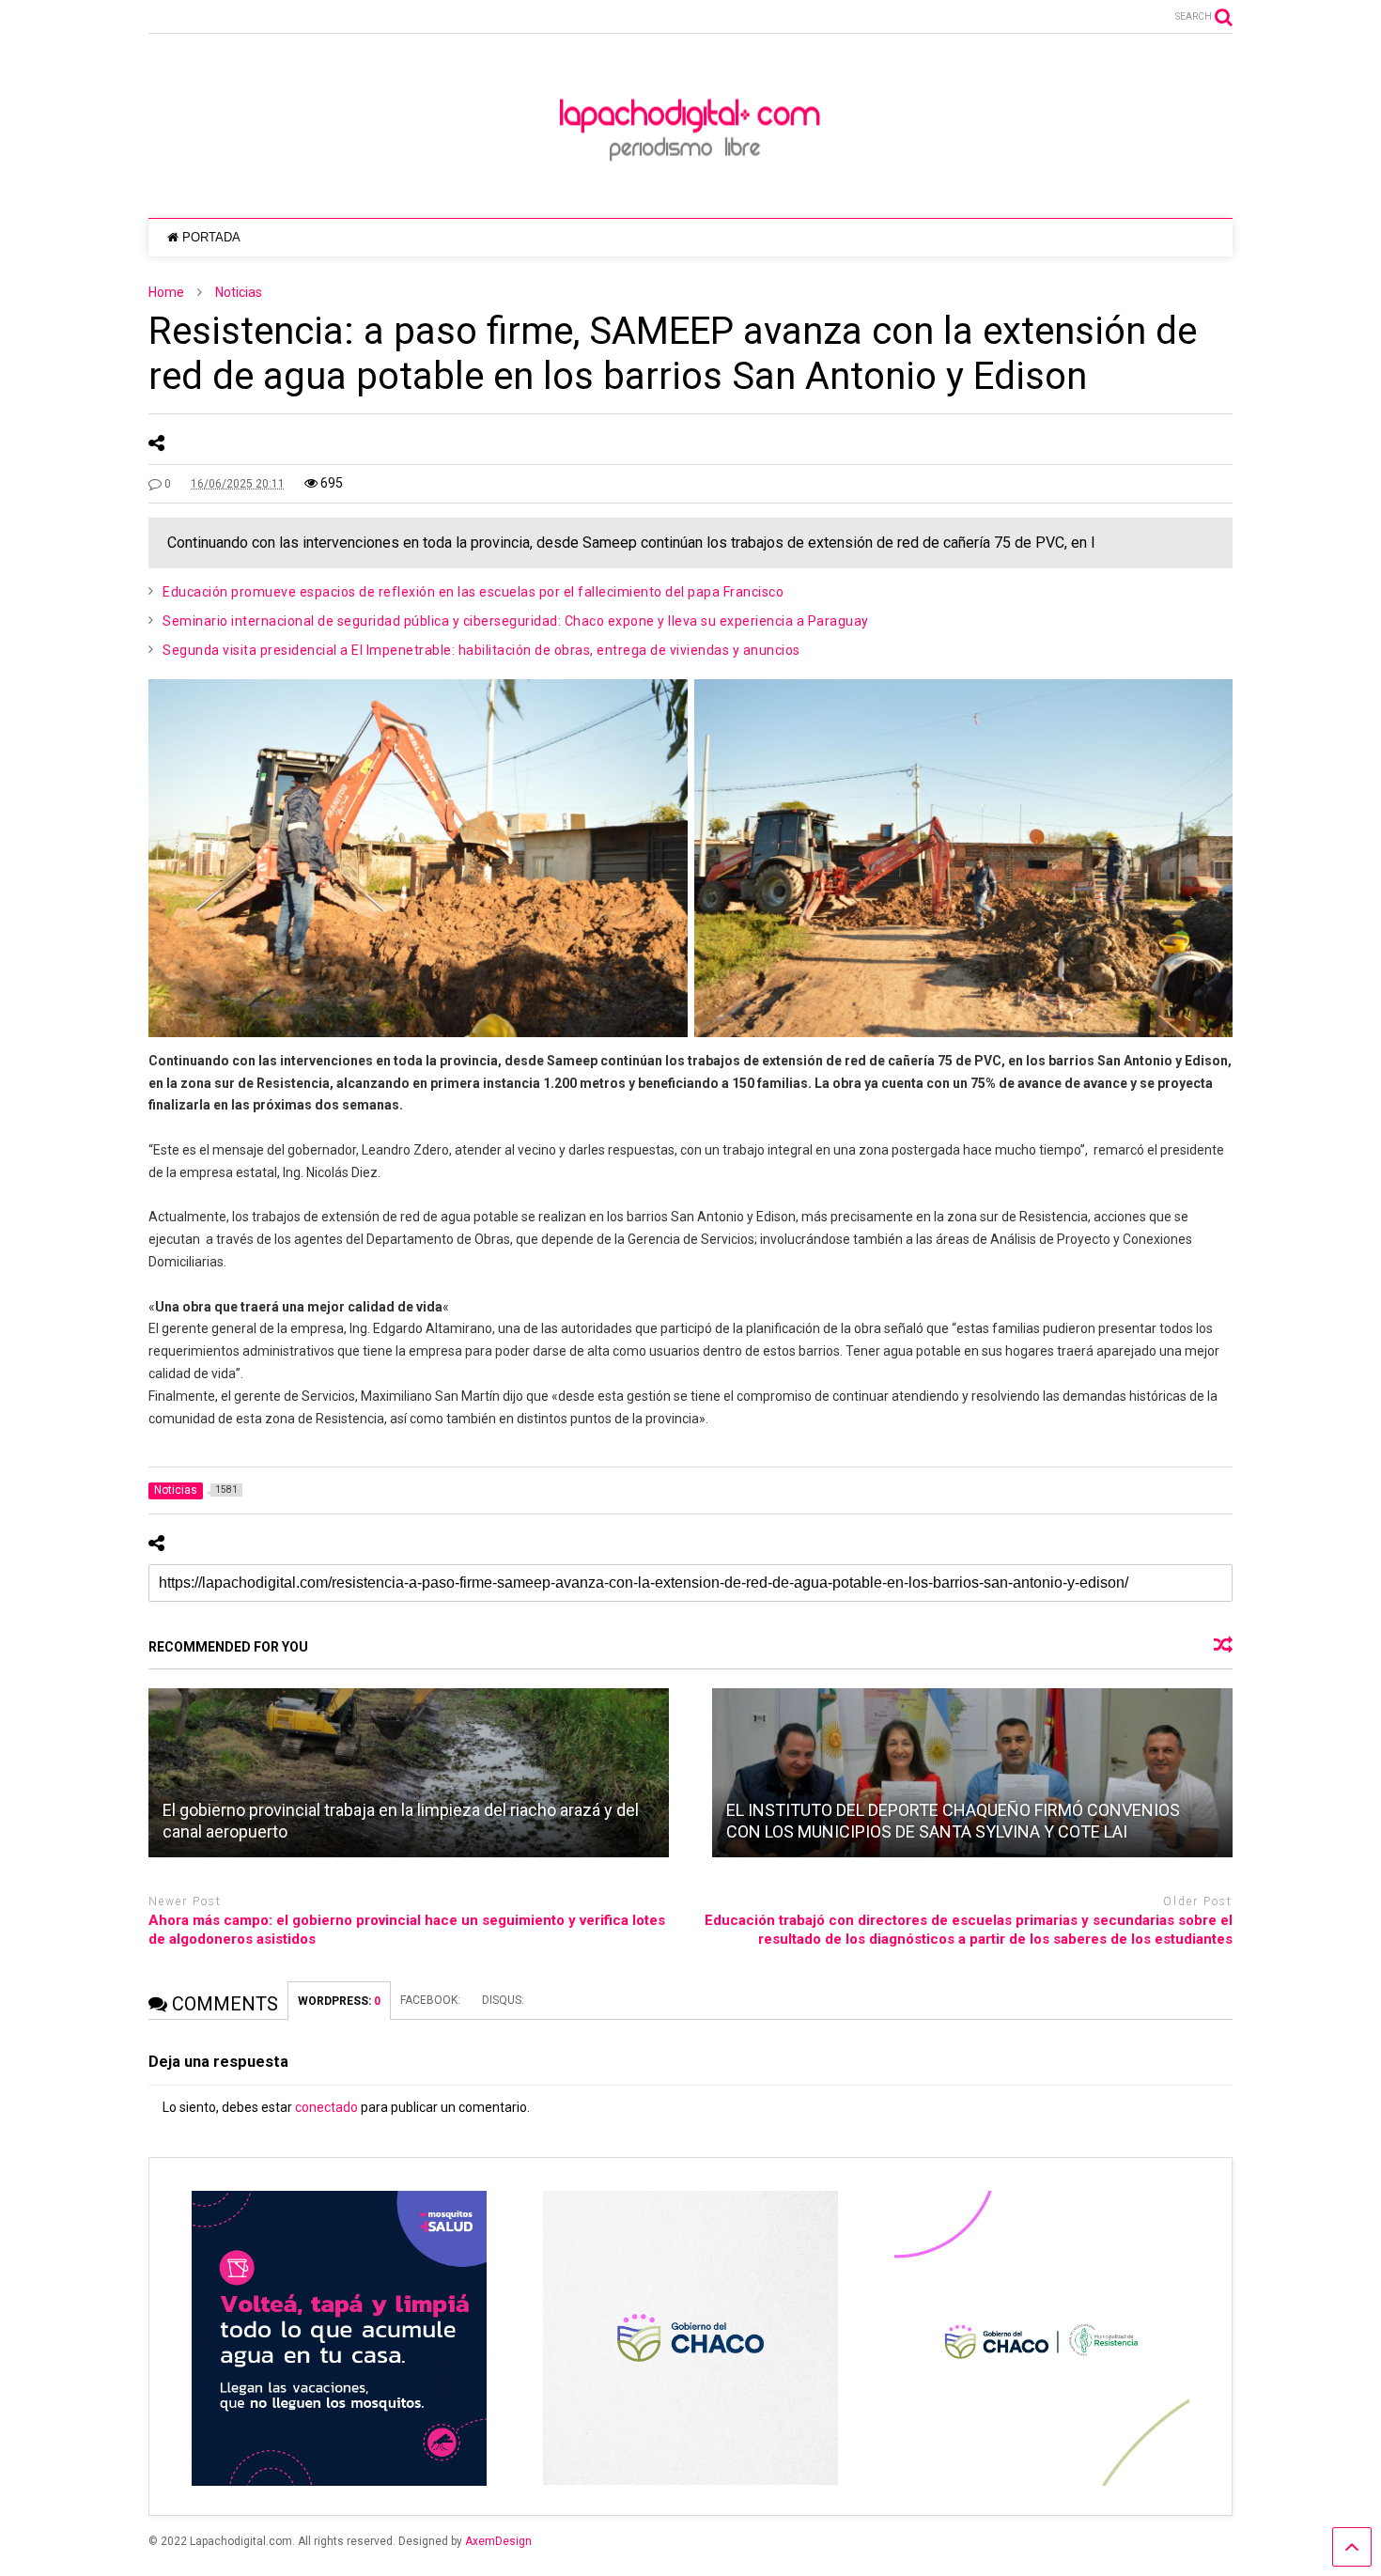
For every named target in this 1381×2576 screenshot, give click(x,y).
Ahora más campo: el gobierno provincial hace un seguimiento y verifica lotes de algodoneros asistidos (407, 1930)
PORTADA (211, 237)
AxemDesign (498, 2541)
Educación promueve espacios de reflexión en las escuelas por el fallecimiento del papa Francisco (473, 592)
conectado (326, 2107)
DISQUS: (503, 2000)
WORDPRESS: (339, 2001)
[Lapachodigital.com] (690, 185)
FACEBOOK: (432, 2000)
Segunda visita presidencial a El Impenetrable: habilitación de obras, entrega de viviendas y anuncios (481, 650)
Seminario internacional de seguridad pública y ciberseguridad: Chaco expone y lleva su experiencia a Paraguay (516, 621)
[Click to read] (409, 1773)
